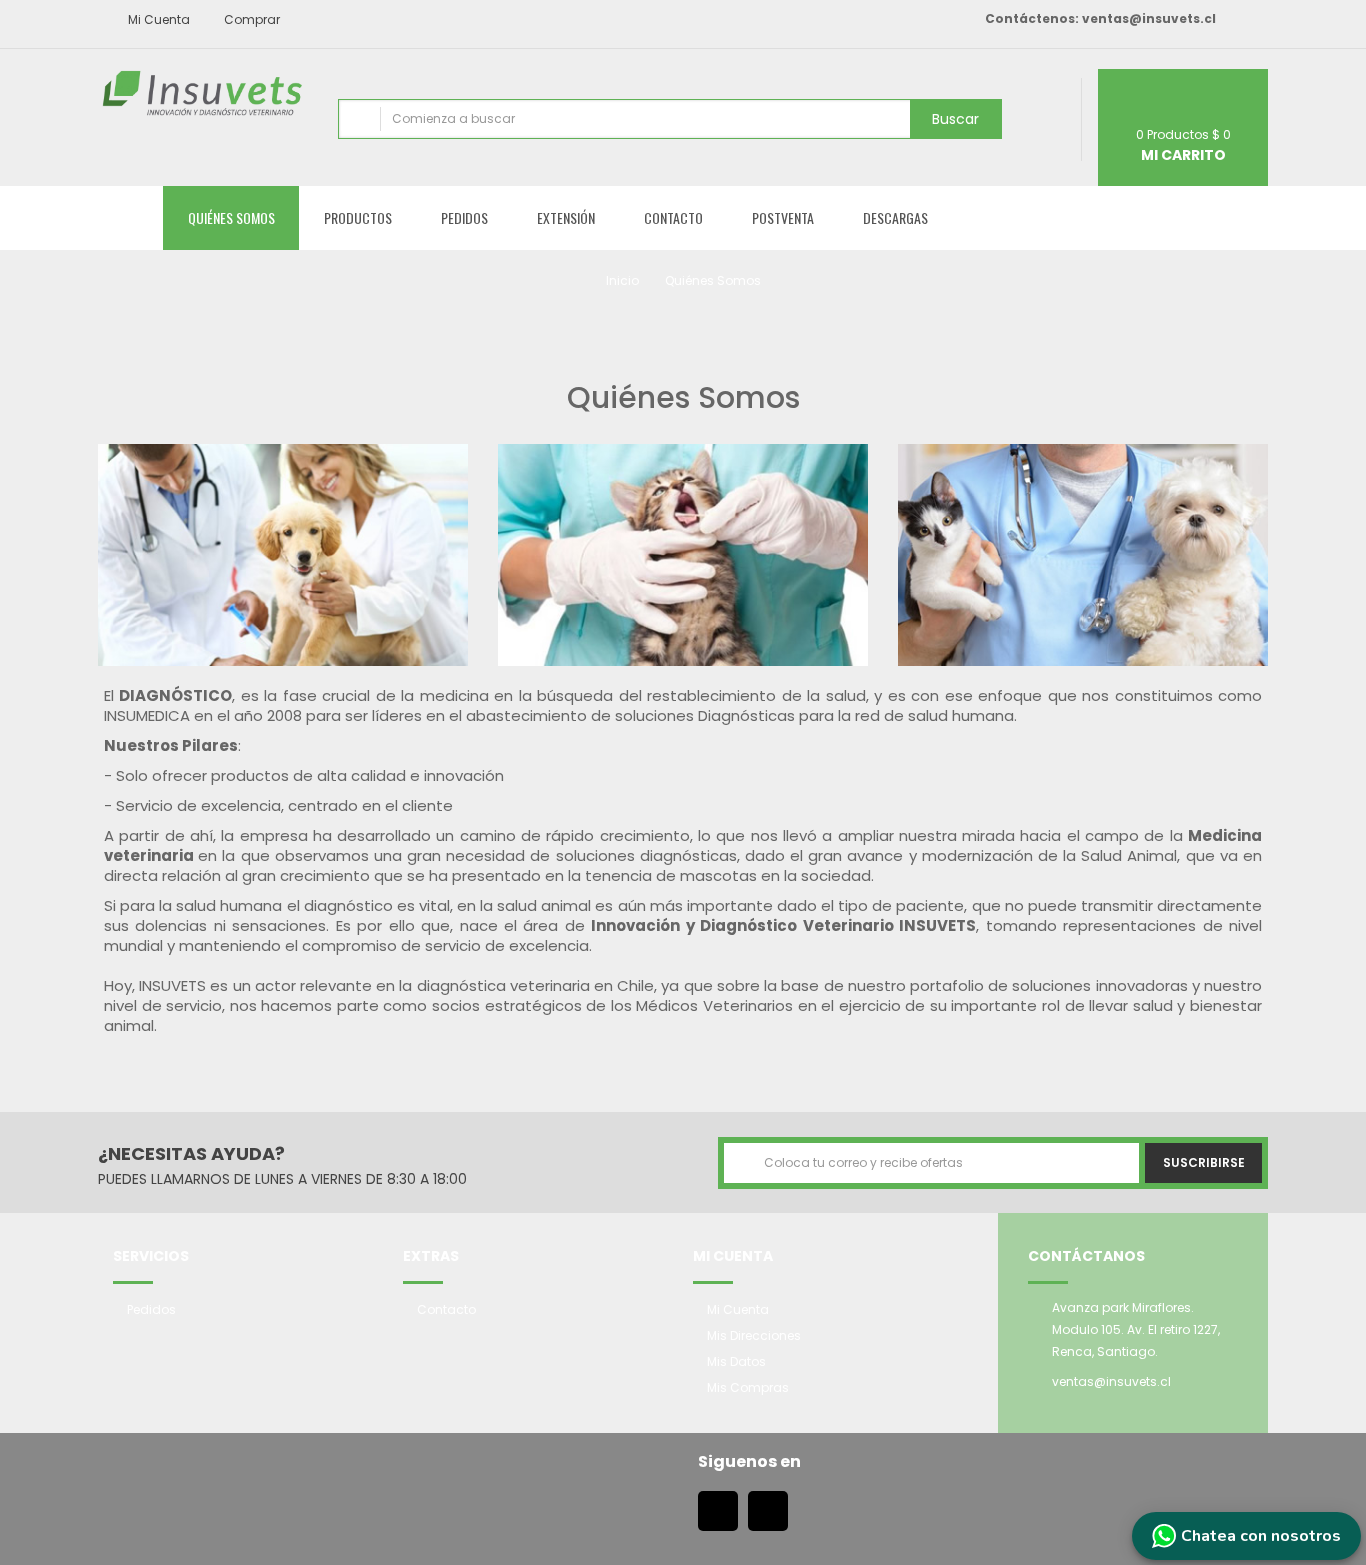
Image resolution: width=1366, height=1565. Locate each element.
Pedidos (464, 217)
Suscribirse (1204, 1162)
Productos (358, 217)
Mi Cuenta (738, 1309)
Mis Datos (736, 1361)
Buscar (955, 119)
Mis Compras (748, 1387)
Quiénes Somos (231, 217)
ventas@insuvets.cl (1149, 18)
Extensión (566, 217)
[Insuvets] (203, 93)
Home (130, 218)
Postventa (783, 217)
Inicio (622, 280)
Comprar (250, 19)
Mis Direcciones (754, 1335)
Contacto (673, 217)
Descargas (895, 217)
